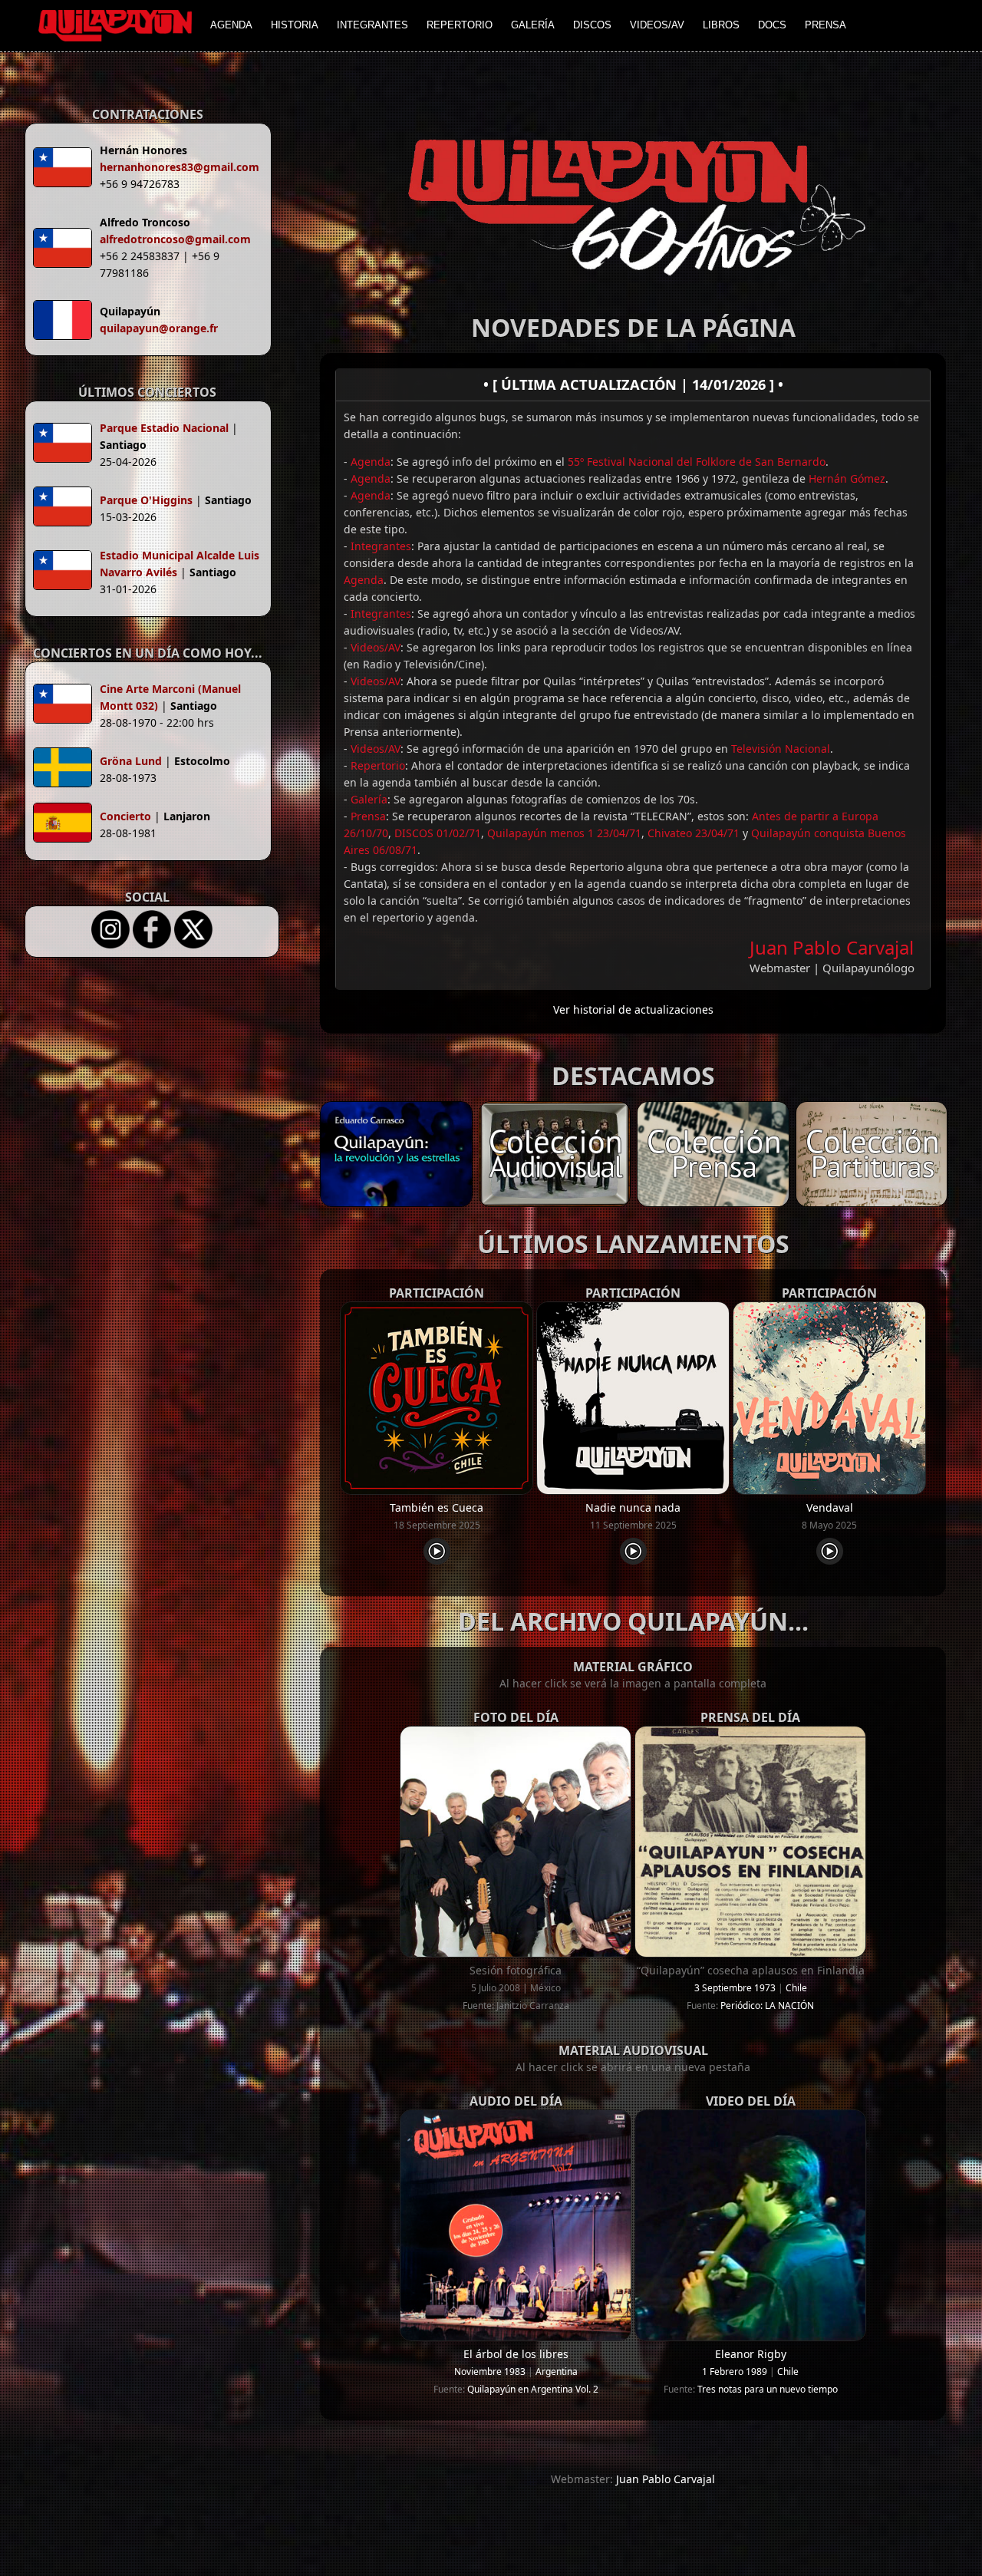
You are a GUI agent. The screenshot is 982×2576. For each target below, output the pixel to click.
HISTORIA (295, 25)
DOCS (772, 25)
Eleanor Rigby (751, 2354)
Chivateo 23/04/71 (694, 833)
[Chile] (66, 445)
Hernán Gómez (847, 478)
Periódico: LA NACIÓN (767, 2005)
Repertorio (378, 765)
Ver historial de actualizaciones (633, 1009)
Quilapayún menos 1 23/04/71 (564, 833)
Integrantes (381, 546)
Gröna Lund (131, 761)
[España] (66, 825)
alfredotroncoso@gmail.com (175, 239)
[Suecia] (66, 770)
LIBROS (721, 25)
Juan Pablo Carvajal (832, 947)
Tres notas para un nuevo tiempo (768, 2389)
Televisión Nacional (781, 749)
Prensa (368, 816)
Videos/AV (376, 647)
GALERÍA (533, 25)
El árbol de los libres (516, 2354)
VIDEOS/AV (657, 25)
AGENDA (231, 25)
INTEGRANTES (372, 25)
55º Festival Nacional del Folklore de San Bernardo (697, 462)
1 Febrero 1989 (735, 2372)
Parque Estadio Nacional (164, 428)
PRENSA (825, 25)
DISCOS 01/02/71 (438, 833)
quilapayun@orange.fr (159, 328)
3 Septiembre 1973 (735, 1988)
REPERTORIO (460, 25)
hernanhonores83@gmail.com (180, 167)
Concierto (125, 816)
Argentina (557, 2372)
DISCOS (592, 25)
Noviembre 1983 (490, 2372)
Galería (369, 799)
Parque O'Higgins (146, 500)
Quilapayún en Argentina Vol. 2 (533, 2389)
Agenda (371, 462)
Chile (796, 1988)
